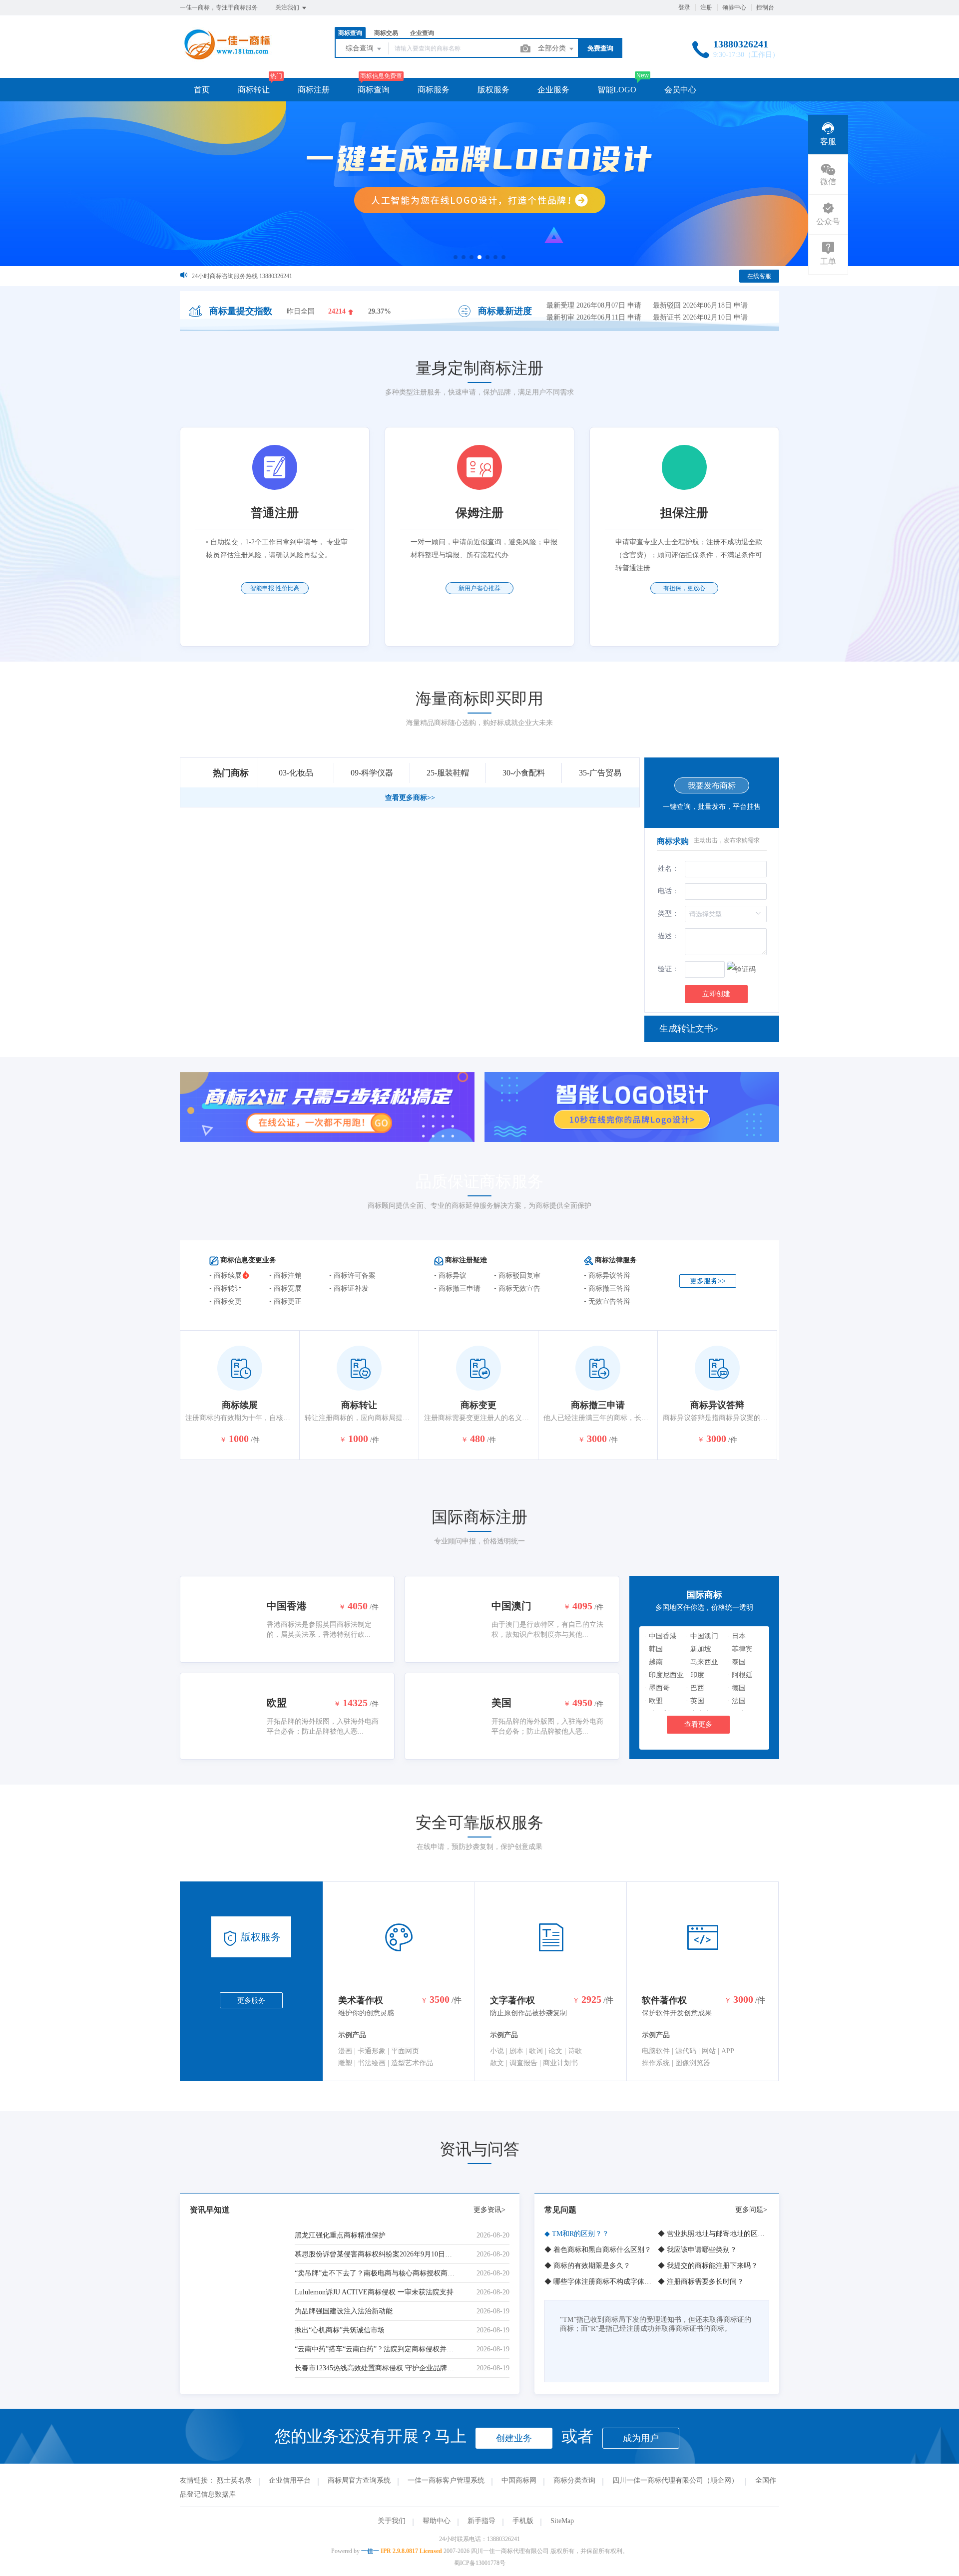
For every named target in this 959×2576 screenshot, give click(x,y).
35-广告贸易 (600, 773)
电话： (668, 891)
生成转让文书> (689, 1029)
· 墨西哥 (657, 1688)
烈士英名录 (234, 2480)
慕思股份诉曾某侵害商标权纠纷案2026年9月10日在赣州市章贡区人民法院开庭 (376, 2254)
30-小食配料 (524, 773)
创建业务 (514, 2438)
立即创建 (716, 994)
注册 (706, 7)
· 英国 (695, 1701)
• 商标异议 (450, 1276)
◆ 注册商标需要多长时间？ (701, 2282)
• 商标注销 (285, 1276)
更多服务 (251, 2001)
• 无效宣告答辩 (607, 1301)
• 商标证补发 (349, 1288)
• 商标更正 (285, 1301)
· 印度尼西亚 (664, 1675)
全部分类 (553, 48)
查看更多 (698, 1724)
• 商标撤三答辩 (607, 1288)
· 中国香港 (661, 1636)
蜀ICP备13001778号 (480, 2563)
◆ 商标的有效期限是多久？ (587, 2266)
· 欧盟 (654, 1701)
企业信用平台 (290, 2480)
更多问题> (751, 2210)
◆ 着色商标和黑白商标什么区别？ (598, 2250)
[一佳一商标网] (226, 57)
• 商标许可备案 (352, 1276)
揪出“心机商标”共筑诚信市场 (340, 2330)
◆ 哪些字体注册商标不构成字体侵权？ (605, 2282)
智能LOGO (617, 90)
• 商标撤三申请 (457, 1288)
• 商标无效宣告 (517, 1288)
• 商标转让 (226, 1288)
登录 (684, 7)
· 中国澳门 (702, 1636)
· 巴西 (695, 1688)
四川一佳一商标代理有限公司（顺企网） (675, 2480)
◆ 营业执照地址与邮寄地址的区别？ (715, 2234)
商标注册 (314, 90)
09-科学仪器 (372, 773)
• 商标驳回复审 (517, 1276)
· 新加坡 (699, 1649)
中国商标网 (519, 2480)
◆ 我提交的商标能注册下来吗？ (708, 2266)
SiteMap (562, 2521)
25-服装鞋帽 (448, 773)
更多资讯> (489, 2210)
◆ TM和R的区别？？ (577, 2234)
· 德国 (736, 1688)
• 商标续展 (226, 1276)
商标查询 (374, 90)
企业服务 (553, 90)
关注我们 (288, 7)
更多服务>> (708, 1281)
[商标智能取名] (479, 184)
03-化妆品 (296, 773)
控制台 (765, 7)
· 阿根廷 (740, 1675)
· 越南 (654, 1662)
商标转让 (254, 90)
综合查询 (361, 48)
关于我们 (392, 2521)
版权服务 (493, 90)
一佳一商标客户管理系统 (446, 2480)
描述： (668, 936)
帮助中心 (437, 2521)
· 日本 (736, 1636)
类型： (668, 914)
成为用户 (641, 2438)
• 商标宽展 (285, 1288)
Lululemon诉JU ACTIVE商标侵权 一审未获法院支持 (374, 2292)
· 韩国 (654, 1649)
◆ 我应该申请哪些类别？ (697, 2250)
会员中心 (680, 90)
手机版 (523, 2521)
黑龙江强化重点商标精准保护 (340, 2235)
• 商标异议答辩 (607, 1276)
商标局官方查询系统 (359, 2480)
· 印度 (695, 1675)
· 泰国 (736, 1662)
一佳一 (370, 2551)
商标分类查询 (574, 2480)
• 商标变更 (226, 1301)
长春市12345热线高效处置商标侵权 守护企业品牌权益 (376, 2368)
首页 (202, 90)
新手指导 (481, 2521)
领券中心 (734, 7)
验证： (668, 969)
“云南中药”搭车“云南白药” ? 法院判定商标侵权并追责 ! (376, 2349)
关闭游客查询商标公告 (222, 276)
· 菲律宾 (740, 1649)
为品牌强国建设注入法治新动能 (344, 2311)
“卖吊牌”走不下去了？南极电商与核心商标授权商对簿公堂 (376, 2273)
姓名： (668, 869)
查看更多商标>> (410, 798)
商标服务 (434, 90)
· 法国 (736, 1701)
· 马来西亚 (702, 1662)
